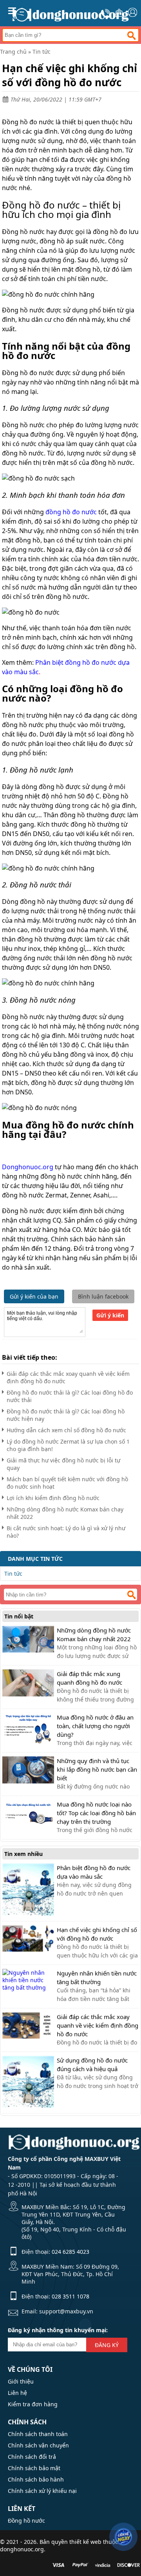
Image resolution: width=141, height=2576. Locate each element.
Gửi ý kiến (110, 1315)
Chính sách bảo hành (36, 2479)
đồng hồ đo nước (71, 512)
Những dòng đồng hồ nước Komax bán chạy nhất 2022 (65, 1513)
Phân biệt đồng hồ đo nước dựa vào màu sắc (94, 1872)
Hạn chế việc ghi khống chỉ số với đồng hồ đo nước (97, 1934)
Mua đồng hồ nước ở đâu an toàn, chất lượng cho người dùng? (95, 1726)
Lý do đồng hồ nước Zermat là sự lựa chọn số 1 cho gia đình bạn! (68, 1445)
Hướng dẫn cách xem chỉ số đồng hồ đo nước (66, 1430)
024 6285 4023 (70, 2252)
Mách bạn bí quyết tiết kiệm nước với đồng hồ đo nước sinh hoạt (67, 1483)
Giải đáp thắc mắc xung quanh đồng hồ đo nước (89, 1678)
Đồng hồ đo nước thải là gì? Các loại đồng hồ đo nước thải (70, 1396)
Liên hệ (17, 2393)
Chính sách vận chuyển (38, 2445)
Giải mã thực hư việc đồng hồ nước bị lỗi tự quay (63, 1464)
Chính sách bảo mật (34, 2468)
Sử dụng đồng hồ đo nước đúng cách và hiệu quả (92, 2064)
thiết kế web (85, 2542)
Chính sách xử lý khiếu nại (42, 2491)
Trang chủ (13, 52)
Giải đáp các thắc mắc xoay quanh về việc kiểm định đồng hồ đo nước (68, 1377)
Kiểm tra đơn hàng (33, 2404)
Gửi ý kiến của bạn (34, 1296)
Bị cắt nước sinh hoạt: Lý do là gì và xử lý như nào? (66, 1532)
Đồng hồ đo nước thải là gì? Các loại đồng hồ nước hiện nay (66, 1415)
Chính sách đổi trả (32, 2457)
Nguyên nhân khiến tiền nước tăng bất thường (97, 1977)
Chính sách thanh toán (38, 2434)
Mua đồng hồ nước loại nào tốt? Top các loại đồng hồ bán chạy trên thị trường (96, 1813)
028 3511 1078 (70, 2296)
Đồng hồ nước (26, 2521)
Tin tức (42, 52)
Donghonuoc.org (28, 1167)
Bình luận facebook (103, 1296)
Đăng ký (107, 2345)
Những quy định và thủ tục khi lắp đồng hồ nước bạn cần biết (97, 1769)
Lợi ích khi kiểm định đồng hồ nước (53, 1498)
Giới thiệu (21, 2381)
